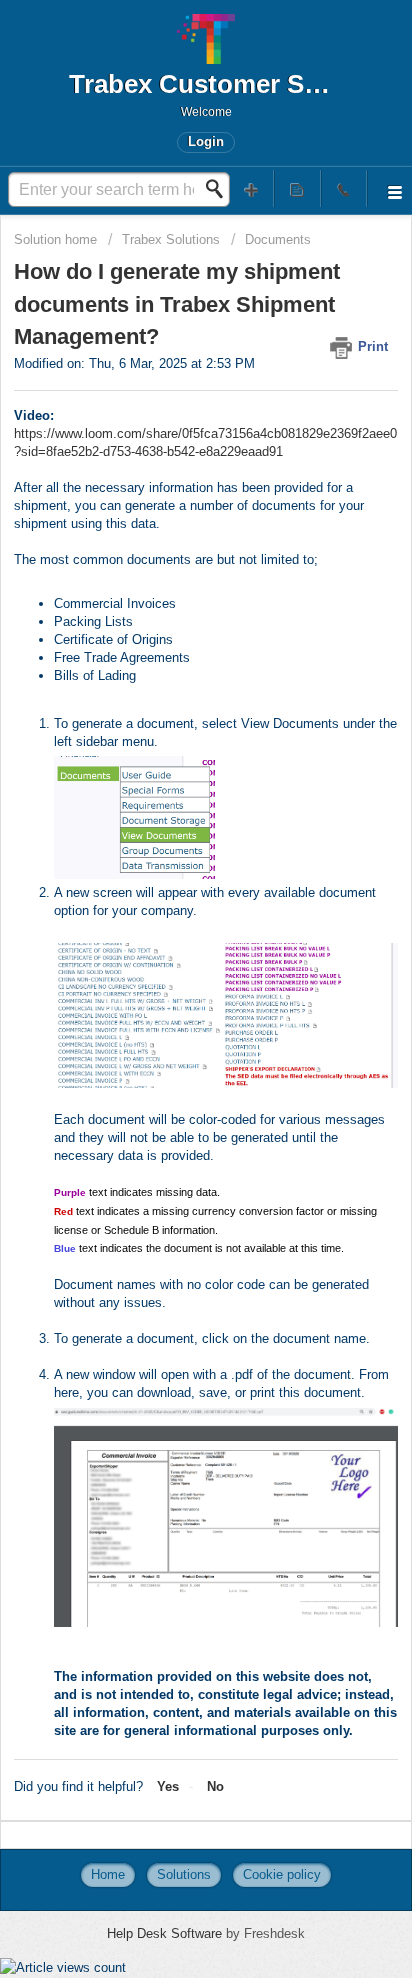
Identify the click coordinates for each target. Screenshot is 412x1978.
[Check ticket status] (297, 188)
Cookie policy (282, 1874)
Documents (278, 239)
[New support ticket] (251, 188)
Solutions (184, 1874)
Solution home (57, 239)
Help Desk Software (166, 1933)
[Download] (169, 994)
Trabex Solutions (171, 239)
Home (108, 1874)
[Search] (220, 189)
